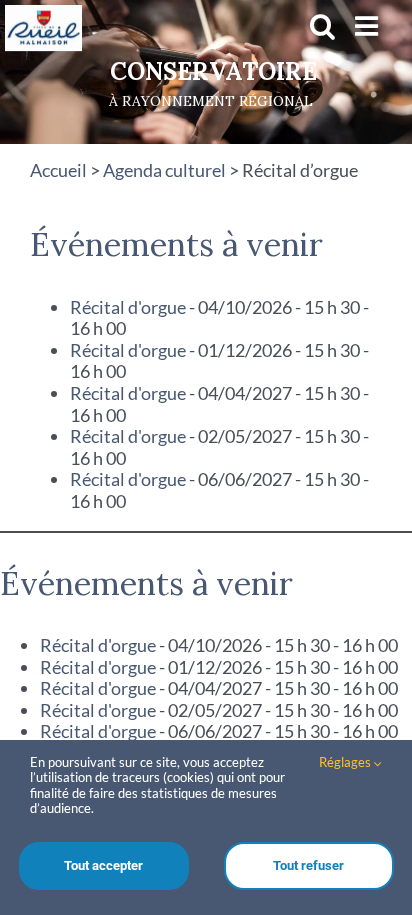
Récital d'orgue (128, 307)
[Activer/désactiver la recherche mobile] (322, 25)
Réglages (346, 762)
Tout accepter (103, 865)
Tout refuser (308, 865)
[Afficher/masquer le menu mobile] (368, 25)
